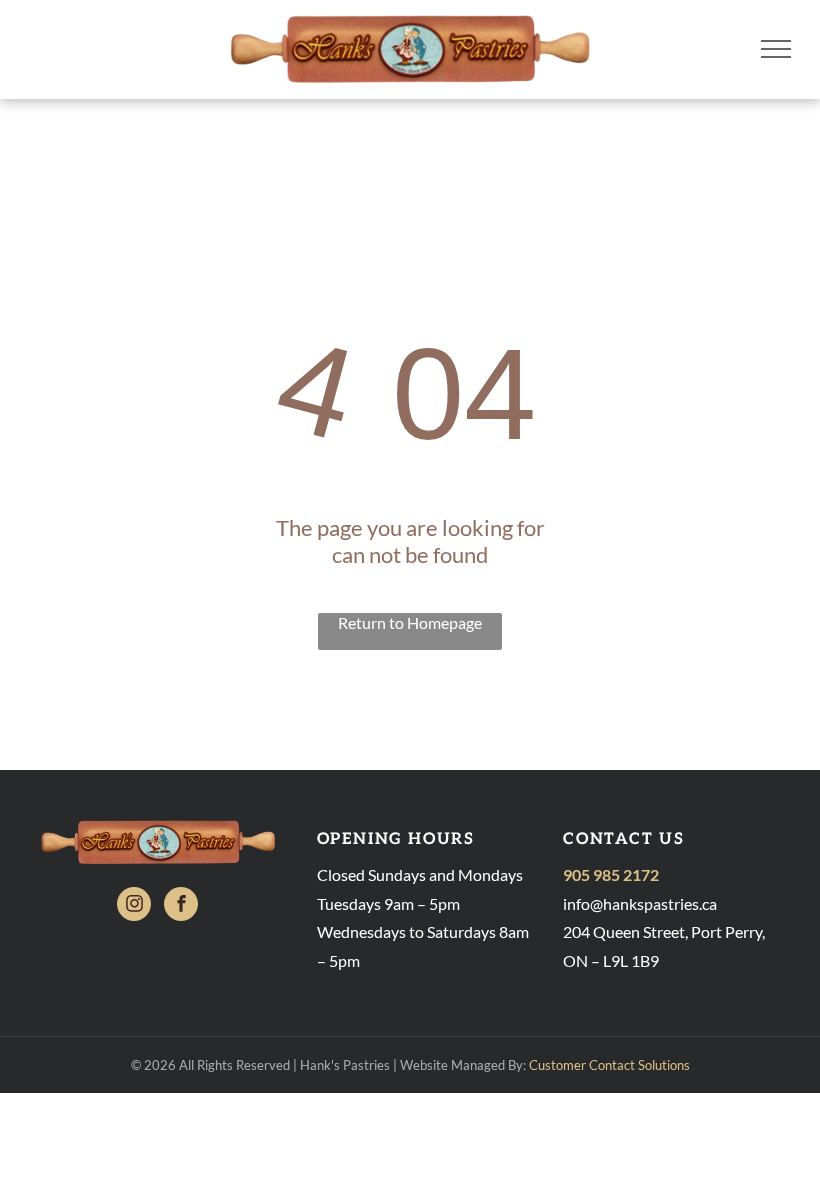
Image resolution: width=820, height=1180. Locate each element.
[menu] (776, 49)
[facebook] (181, 906)
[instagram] (134, 906)
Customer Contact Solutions (609, 1065)
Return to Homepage (410, 622)
